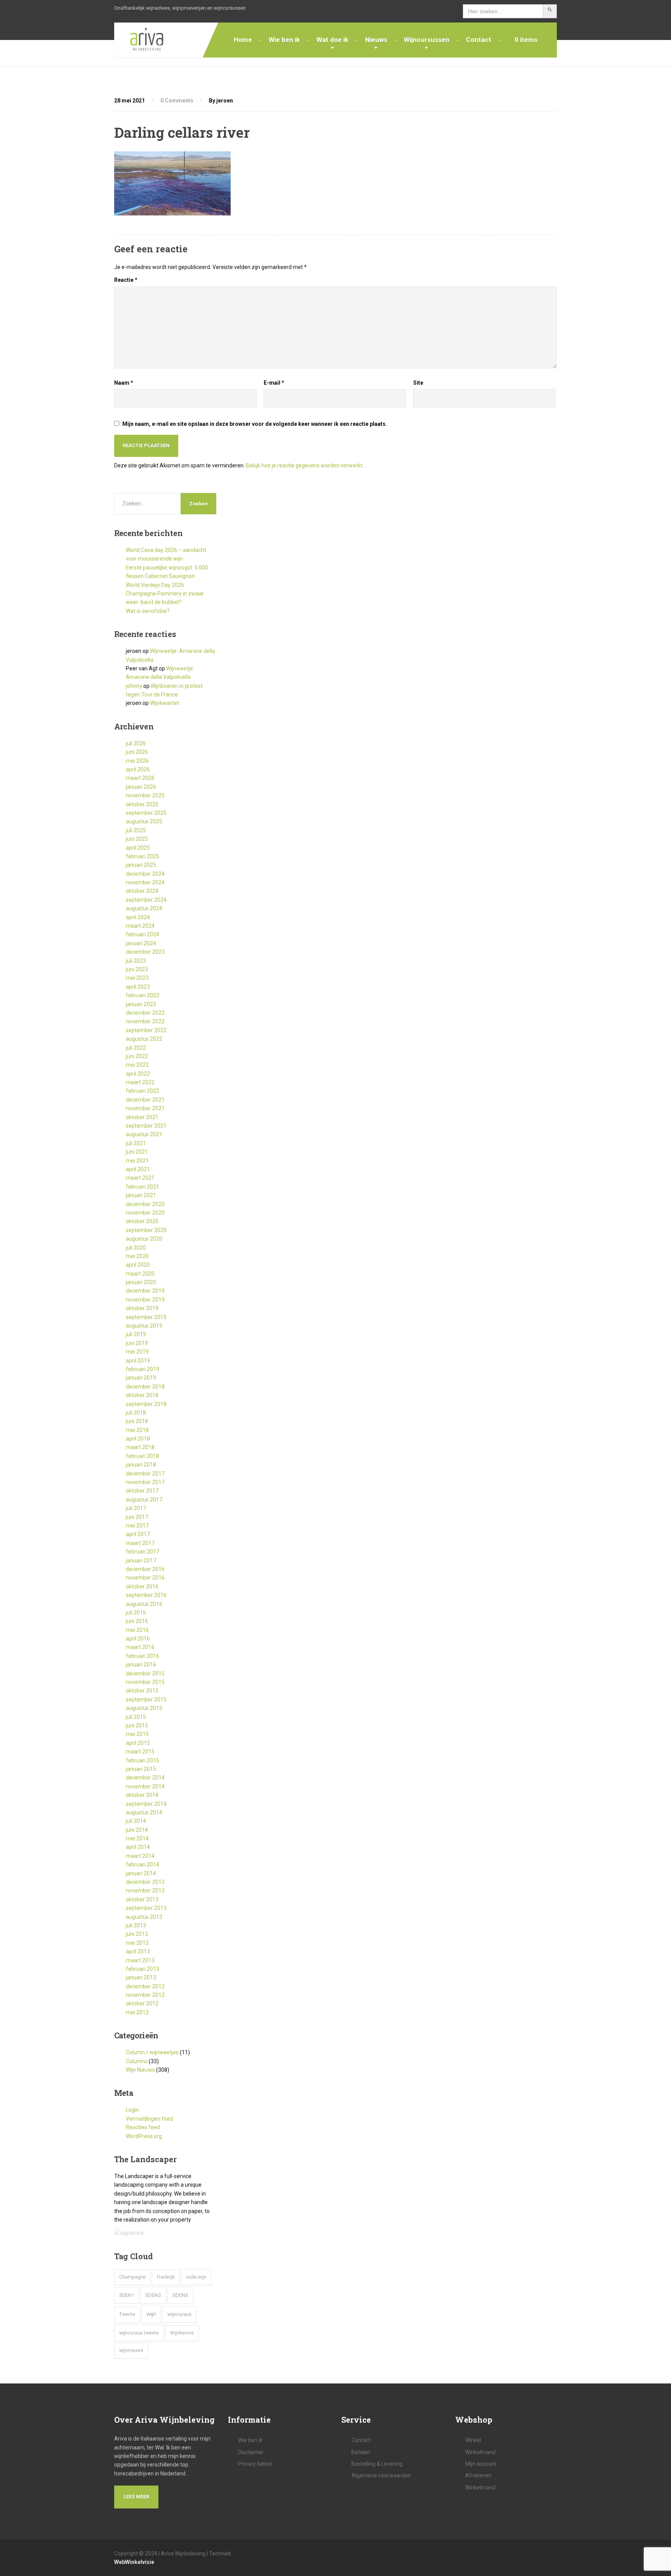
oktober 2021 (142, 1117)
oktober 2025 (142, 804)
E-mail (274, 383)
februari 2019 (143, 1369)
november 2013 (145, 1890)
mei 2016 (137, 1630)
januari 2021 (141, 1195)
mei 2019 (137, 1352)
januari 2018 (141, 1465)
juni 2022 (137, 1056)
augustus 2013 (144, 1917)
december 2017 (145, 1474)
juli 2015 (136, 1717)
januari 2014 (141, 1873)
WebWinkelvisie (134, 2562)
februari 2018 (143, 1456)
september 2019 (146, 1317)
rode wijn (196, 2277)
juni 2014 (137, 1830)
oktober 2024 (142, 891)
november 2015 (145, 1682)
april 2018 (138, 1439)
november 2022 (145, 1021)
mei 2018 (137, 1430)
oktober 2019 (142, 1308)
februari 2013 (143, 1969)
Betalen (361, 2452)
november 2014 (145, 1786)
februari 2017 (143, 1552)
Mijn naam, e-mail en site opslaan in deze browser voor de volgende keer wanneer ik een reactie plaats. (255, 424)
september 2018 (146, 1404)
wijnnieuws (131, 2350)
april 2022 (138, 1074)
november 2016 (145, 1578)
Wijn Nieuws (140, 2070)
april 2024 (138, 917)
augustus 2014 (144, 1812)
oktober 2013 (142, 1899)
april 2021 (138, 1169)
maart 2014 (140, 1856)
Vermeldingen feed (149, 2119)
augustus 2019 (144, 1326)
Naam (124, 383)
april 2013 (138, 1951)
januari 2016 (141, 1665)
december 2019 (145, 1291)
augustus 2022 (144, 1039)
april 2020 (138, 1265)
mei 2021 (137, 1161)
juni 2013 (137, 1934)
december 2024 (145, 874)
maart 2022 (140, 1082)
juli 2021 (136, 1143)
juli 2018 (136, 1413)
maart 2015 (140, 1751)
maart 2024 (140, 926)
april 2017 (138, 1534)
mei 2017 (137, 1526)
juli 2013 (136, 1925)
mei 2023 (137, 978)
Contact (479, 40)
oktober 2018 (142, 1395)
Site (418, 383)
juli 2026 (136, 743)
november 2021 (145, 1108)
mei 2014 (137, 1838)
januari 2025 (141, 865)
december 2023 (145, 952)
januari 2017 (141, 1561)
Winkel (473, 2440)
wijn (151, 2314)
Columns (137, 2061)
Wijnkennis (182, 2333)
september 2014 (146, 1804)
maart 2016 (140, 1647)
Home (243, 40)
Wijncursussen (427, 40)
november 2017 (145, 1482)
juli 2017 (136, 1508)
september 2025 (146, 813)
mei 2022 (137, 1065)
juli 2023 (136, 961)
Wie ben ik (284, 40)
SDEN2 (153, 2295)
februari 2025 (143, 856)
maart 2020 (140, 1274)
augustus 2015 (144, 1708)
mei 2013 (137, 1943)
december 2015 (145, 1673)
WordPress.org (144, 2136)
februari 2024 (143, 934)
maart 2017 (140, 1543)
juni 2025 (137, 839)
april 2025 (138, 848)
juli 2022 (136, 1048)
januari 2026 (141, 787)
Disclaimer (251, 2452)
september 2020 (146, 1230)
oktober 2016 (142, 1587)
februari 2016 (143, 1656)
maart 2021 (140, 1178)
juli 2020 (136, 1248)
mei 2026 (137, 761)
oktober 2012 (142, 2003)
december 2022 (145, 1013)
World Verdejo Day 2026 (155, 585)
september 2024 (146, 900)
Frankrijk (166, 2277)
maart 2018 (140, 1447)
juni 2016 (137, 1621)
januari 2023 (141, 1004)
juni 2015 (137, 1725)
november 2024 (145, 882)
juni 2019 (137, 1343)
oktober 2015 (142, 1691)
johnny (134, 686)
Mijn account (481, 2464)
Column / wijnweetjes (152, 2052)
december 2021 (145, 1100)
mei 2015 (137, 1734)
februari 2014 (143, 1864)
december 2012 (145, 1986)
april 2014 (138, 1847)
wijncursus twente (139, 2333)
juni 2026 (137, 752)
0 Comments (177, 101)
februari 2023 (143, 995)
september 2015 (146, 1699)
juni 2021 (137, 1152)
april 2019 (138, 1361)
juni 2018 (137, 1421)
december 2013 (145, 1882)
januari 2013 (141, 1977)
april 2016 (138, 1639)
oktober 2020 (142, 1221)
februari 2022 (143, 1091)
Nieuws (376, 40)
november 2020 (145, 1213)
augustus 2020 (144, 1239)
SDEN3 (180, 2295)
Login (132, 2110)
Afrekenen (478, 2475)
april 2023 (138, 987)
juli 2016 (136, 1613)
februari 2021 (143, 1187)
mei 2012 (137, 2012)
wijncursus (179, 2314)
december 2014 (145, 1778)
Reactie (126, 280)
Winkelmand (480, 2452)
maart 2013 (140, 1960)
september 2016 (146, 1595)
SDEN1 (127, 2295)
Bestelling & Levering (377, 2464)
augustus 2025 (144, 821)
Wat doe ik (332, 40)
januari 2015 (141, 1769)
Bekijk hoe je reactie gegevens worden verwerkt (304, 465)
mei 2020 (137, 1256)
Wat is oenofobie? (148, 611)
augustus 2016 (144, 1604)
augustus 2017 (144, 1500)
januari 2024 (141, 943)
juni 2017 (137, 1517)
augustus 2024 (144, 908)
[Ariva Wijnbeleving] (141, 40)
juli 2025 (136, 830)
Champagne (132, 2277)
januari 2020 (141, 1282)
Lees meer (136, 2497)
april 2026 (138, 769)
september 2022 (146, 1030)
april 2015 (138, 1743)
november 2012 (145, 1995)
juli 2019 (136, 1334)
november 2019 (145, 1300)
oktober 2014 (142, 1795)
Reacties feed (143, 2127)
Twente (127, 2314)
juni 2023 (137, 969)
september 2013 (146, 1908)
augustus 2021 (144, 1134)
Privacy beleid (255, 2464)
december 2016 (145, 1569)
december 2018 (145, 1387)
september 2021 (146, 1126)
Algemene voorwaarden (381, 2475)
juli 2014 (136, 1821)
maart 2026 (140, 778)
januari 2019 (141, 1378)
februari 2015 (143, 1760)
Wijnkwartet (164, 703)
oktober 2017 (142, 1491)
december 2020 (145, 1204)
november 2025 (145, 795)
